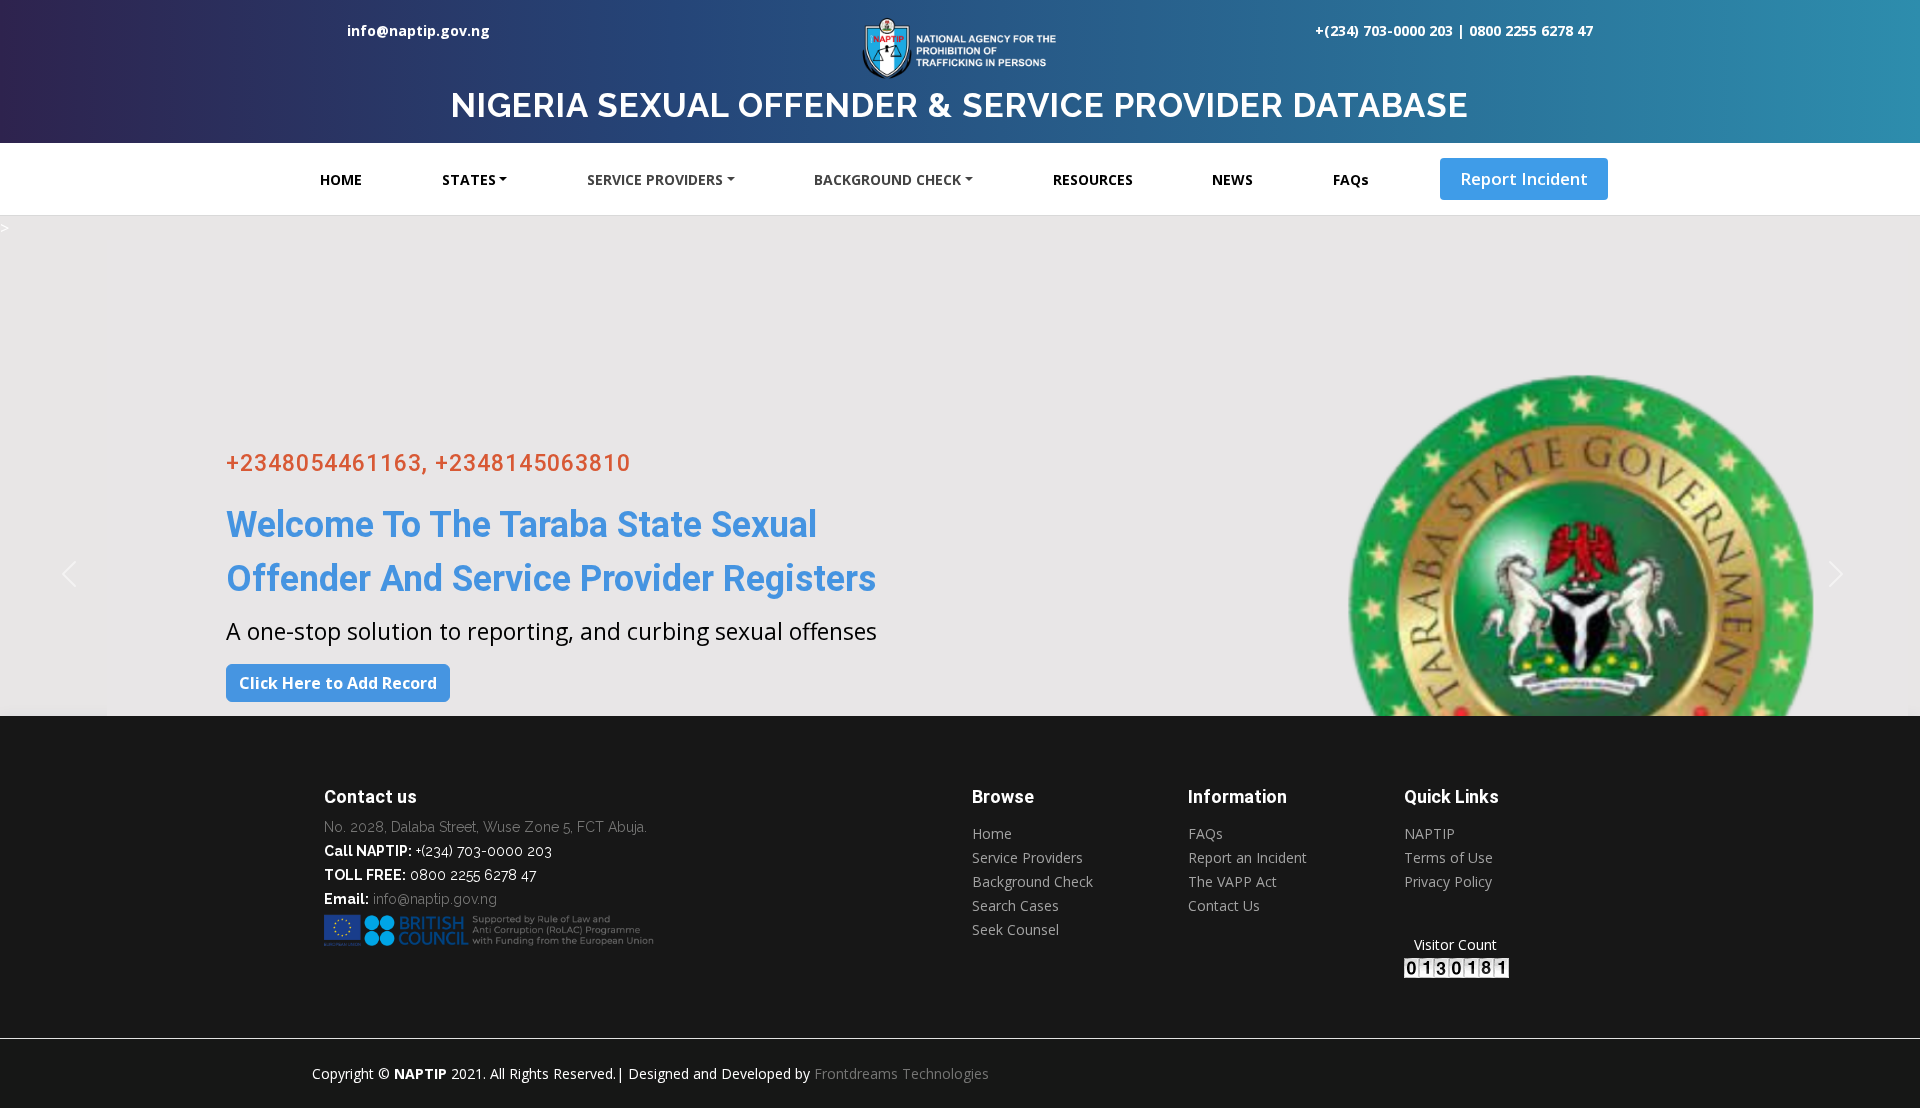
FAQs (1351, 179)
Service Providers (1027, 858)
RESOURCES (1093, 179)
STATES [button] (469, 179)
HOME (341, 179)
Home (992, 834)
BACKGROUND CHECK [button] (887, 179)
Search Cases (1015, 906)
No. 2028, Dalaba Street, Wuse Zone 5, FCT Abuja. (485, 827)
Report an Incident (1247, 858)
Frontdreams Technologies (901, 1073)
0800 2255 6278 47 (1531, 30)
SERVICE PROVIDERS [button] (655, 179)
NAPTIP (1429, 834)
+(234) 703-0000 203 (1384, 30)
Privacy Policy (1448, 883)
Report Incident (1524, 178)
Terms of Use (1448, 858)
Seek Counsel (1015, 930)
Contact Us (1224, 906)
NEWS (1232, 179)
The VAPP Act (1232, 882)
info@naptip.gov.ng (418, 30)
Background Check (1032, 882)
